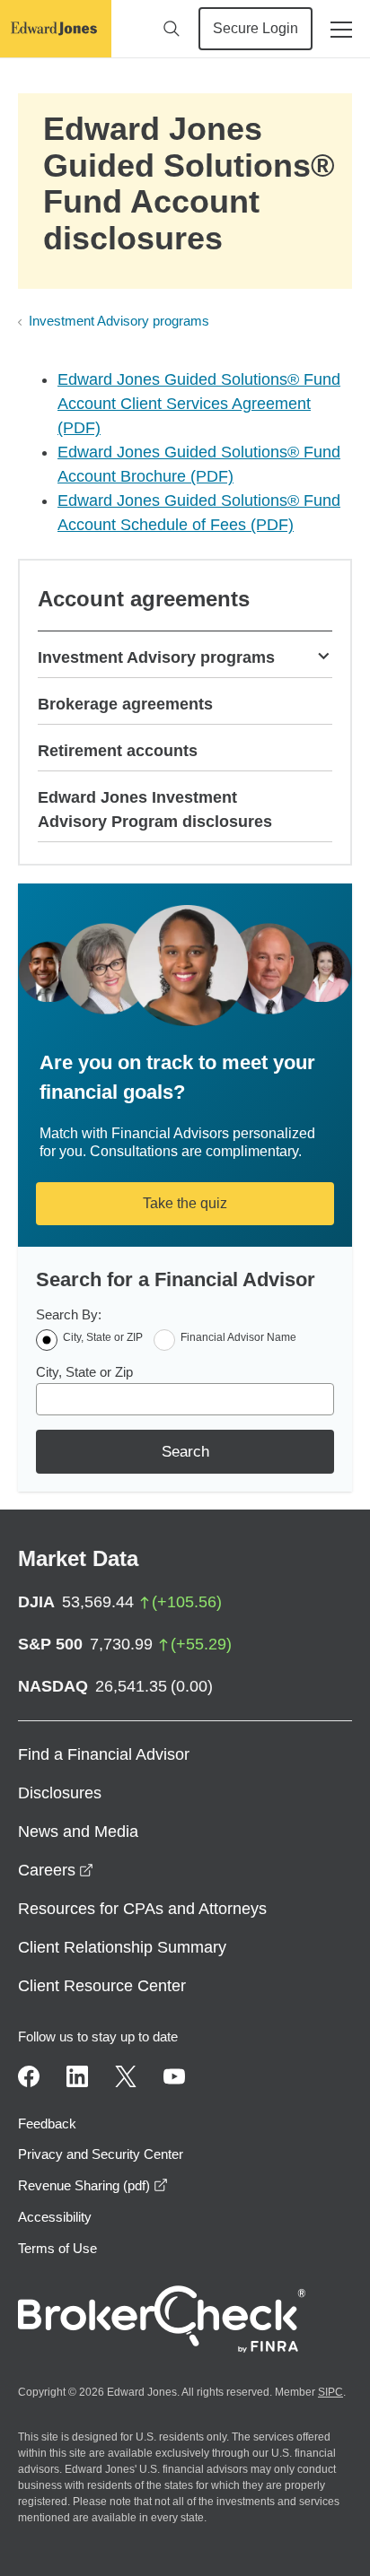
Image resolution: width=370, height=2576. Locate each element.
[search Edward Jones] (172, 29)
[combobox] (185, 1399)
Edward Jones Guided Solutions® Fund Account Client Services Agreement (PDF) (199, 404)
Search (185, 1452)
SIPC (330, 2392)
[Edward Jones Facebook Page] (29, 2076)
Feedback (47, 2123)
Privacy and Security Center (101, 2154)
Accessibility (55, 2217)
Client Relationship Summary (122, 1947)
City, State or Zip (84, 1372)
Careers (56, 1870)
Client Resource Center (102, 1986)
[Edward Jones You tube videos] (174, 2076)
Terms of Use (57, 2248)
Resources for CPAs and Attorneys (142, 1909)
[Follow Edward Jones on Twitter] (126, 2076)
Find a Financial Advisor (104, 1754)
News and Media (78, 1832)
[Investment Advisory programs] (323, 655)
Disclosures (60, 1793)
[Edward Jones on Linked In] (77, 2076)
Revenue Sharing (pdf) (93, 2185)
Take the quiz (185, 1203)
